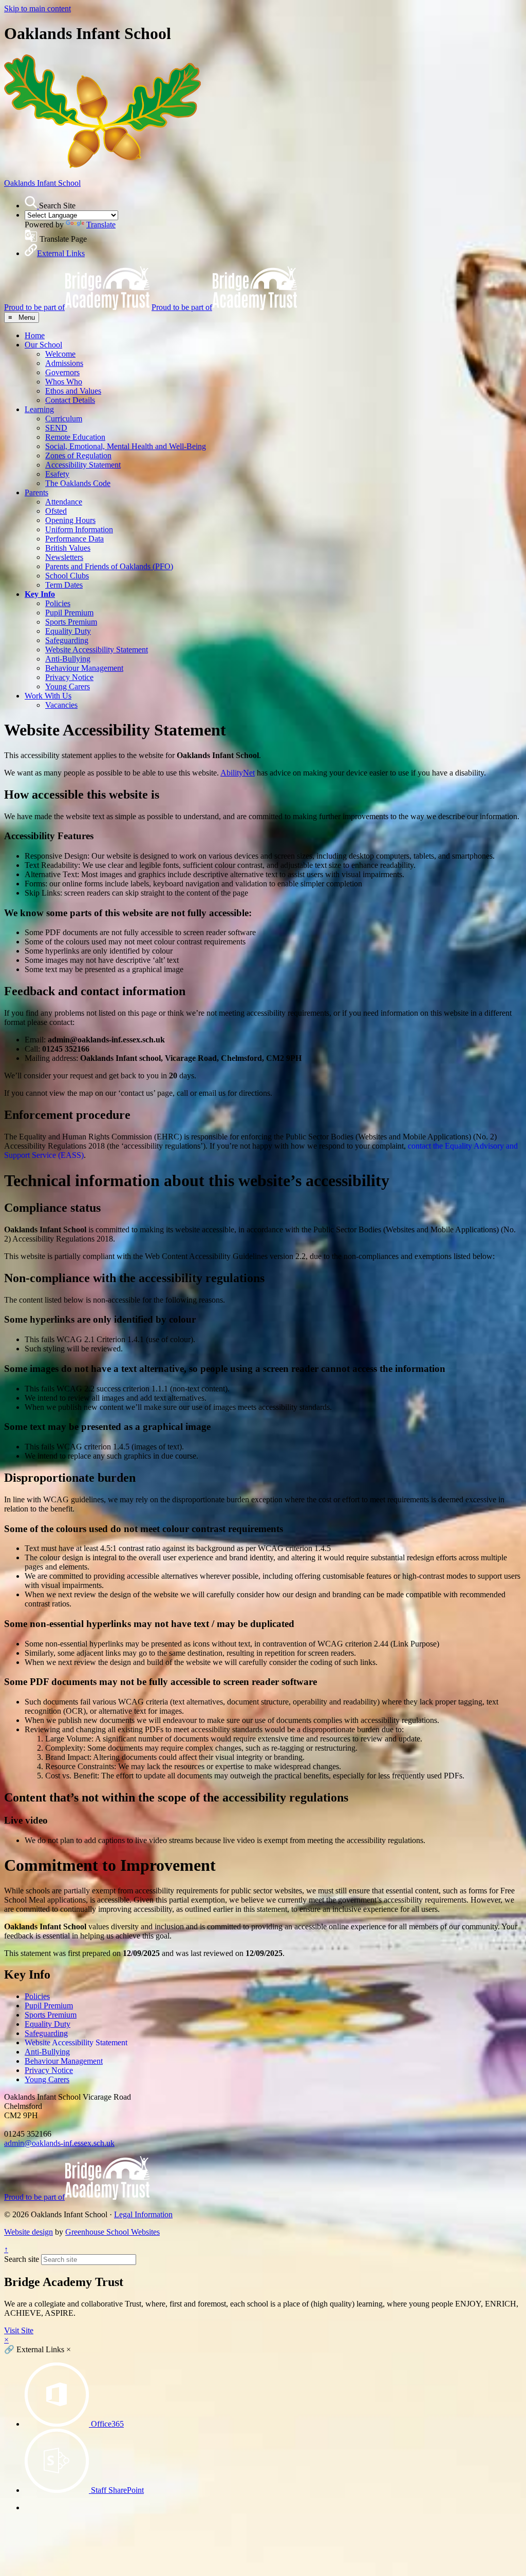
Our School (43, 345)
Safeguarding (67, 640)
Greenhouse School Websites (112, 2232)
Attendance (64, 502)
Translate (101, 225)
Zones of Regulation (78, 456)
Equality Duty (68, 631)
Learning (39, 409)
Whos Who (64, 382)
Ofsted (56, 511)
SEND (56, 428)
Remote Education (75, 437)
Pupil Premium (69, 613)
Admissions (64, 363)
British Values (68, 548)
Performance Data (74, 539)
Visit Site (19, 2330)
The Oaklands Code (78, 483)
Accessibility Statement (83, 465)
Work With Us (48, 696)
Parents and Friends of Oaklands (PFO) (109, 566)
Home (35, 335)
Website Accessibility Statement (97, 650)
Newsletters (64, 557)
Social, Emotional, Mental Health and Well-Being (126, 446)
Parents (36, 492)
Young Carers (68, 686)
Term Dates (64, 585)
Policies (58, 603)
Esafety (57, 474)
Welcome (60, 354)
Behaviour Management (84, 668)
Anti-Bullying (68, 659)
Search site (22, 2259)
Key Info (40, 594)
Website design (29, 2232)
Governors (62, 372)
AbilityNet (238, 773)
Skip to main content (37, 8)
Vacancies (61, 705)
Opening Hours (70, 520)
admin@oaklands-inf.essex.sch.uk (59, 2143)
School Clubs (67, 576)
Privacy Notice (69, 677)
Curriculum (64, 419)
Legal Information (143, 2214)
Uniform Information (79, 529)
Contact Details (70, 400)
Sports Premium (71, 622)
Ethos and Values (73, 391)
